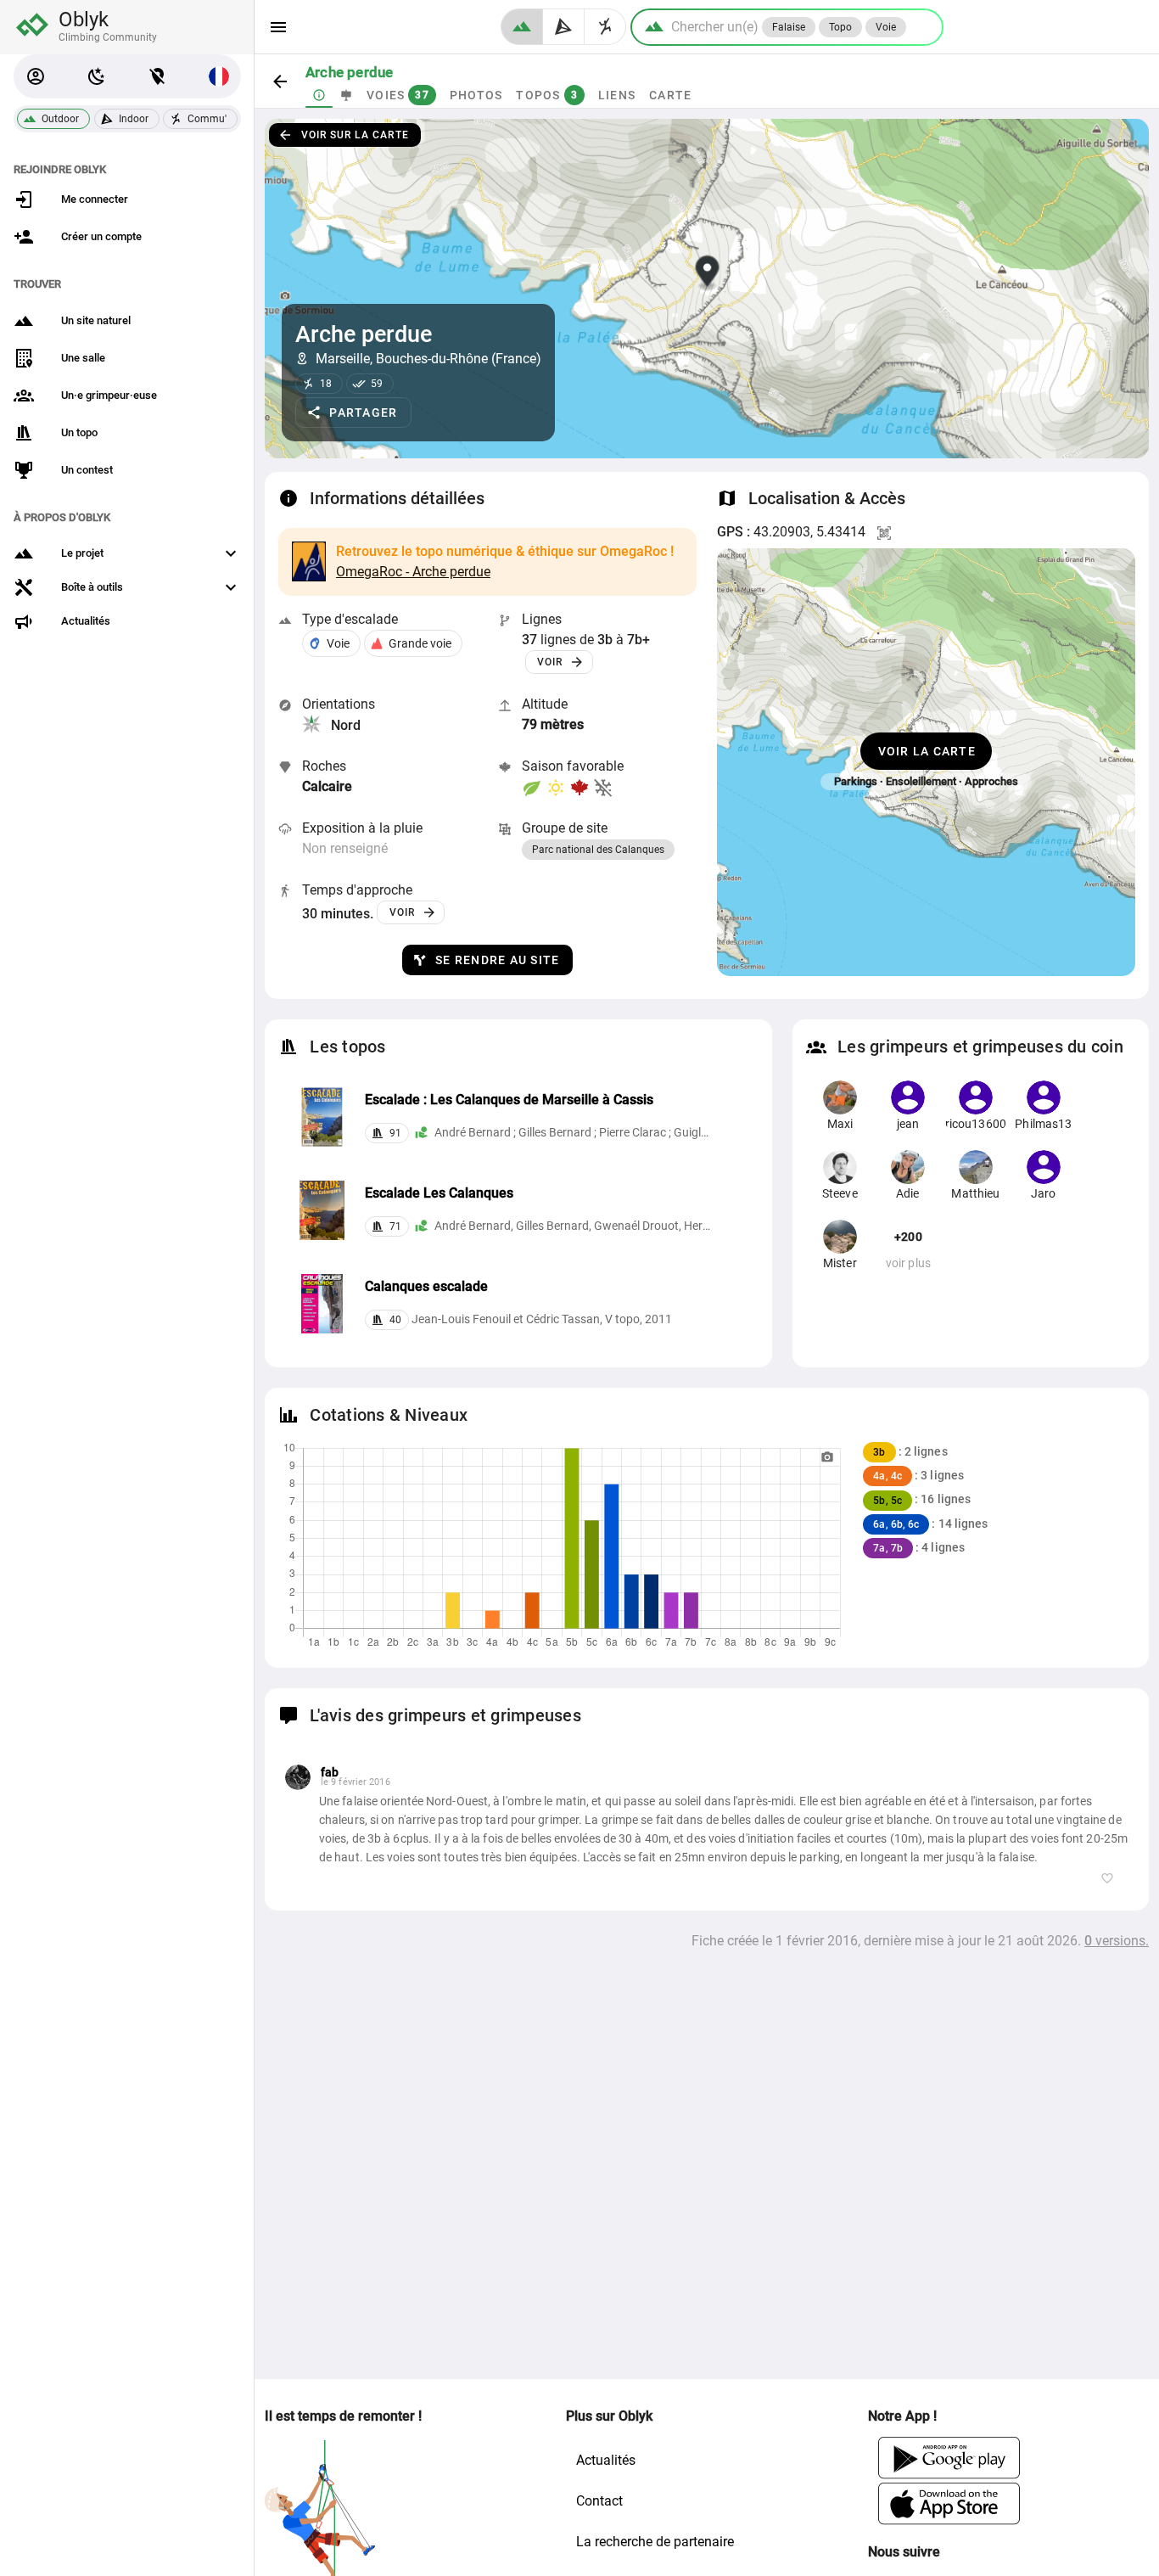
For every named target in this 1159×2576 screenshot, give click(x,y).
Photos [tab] (476, 95)
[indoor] (564, 27)
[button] (36, 76)
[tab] (319, 95)
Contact (599, 2501)
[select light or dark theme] (97, 76)
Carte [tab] (670, 95)
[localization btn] (158, 76)
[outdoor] (522, 27)
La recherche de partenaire (655, 2542)
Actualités (606, 2460)
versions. (1117, 1941)
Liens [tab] (617, 95)
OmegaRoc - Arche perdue (413, 572)
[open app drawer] (278, 27)
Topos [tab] (547, 95)
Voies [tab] (398, 95)
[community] (605, 27)
